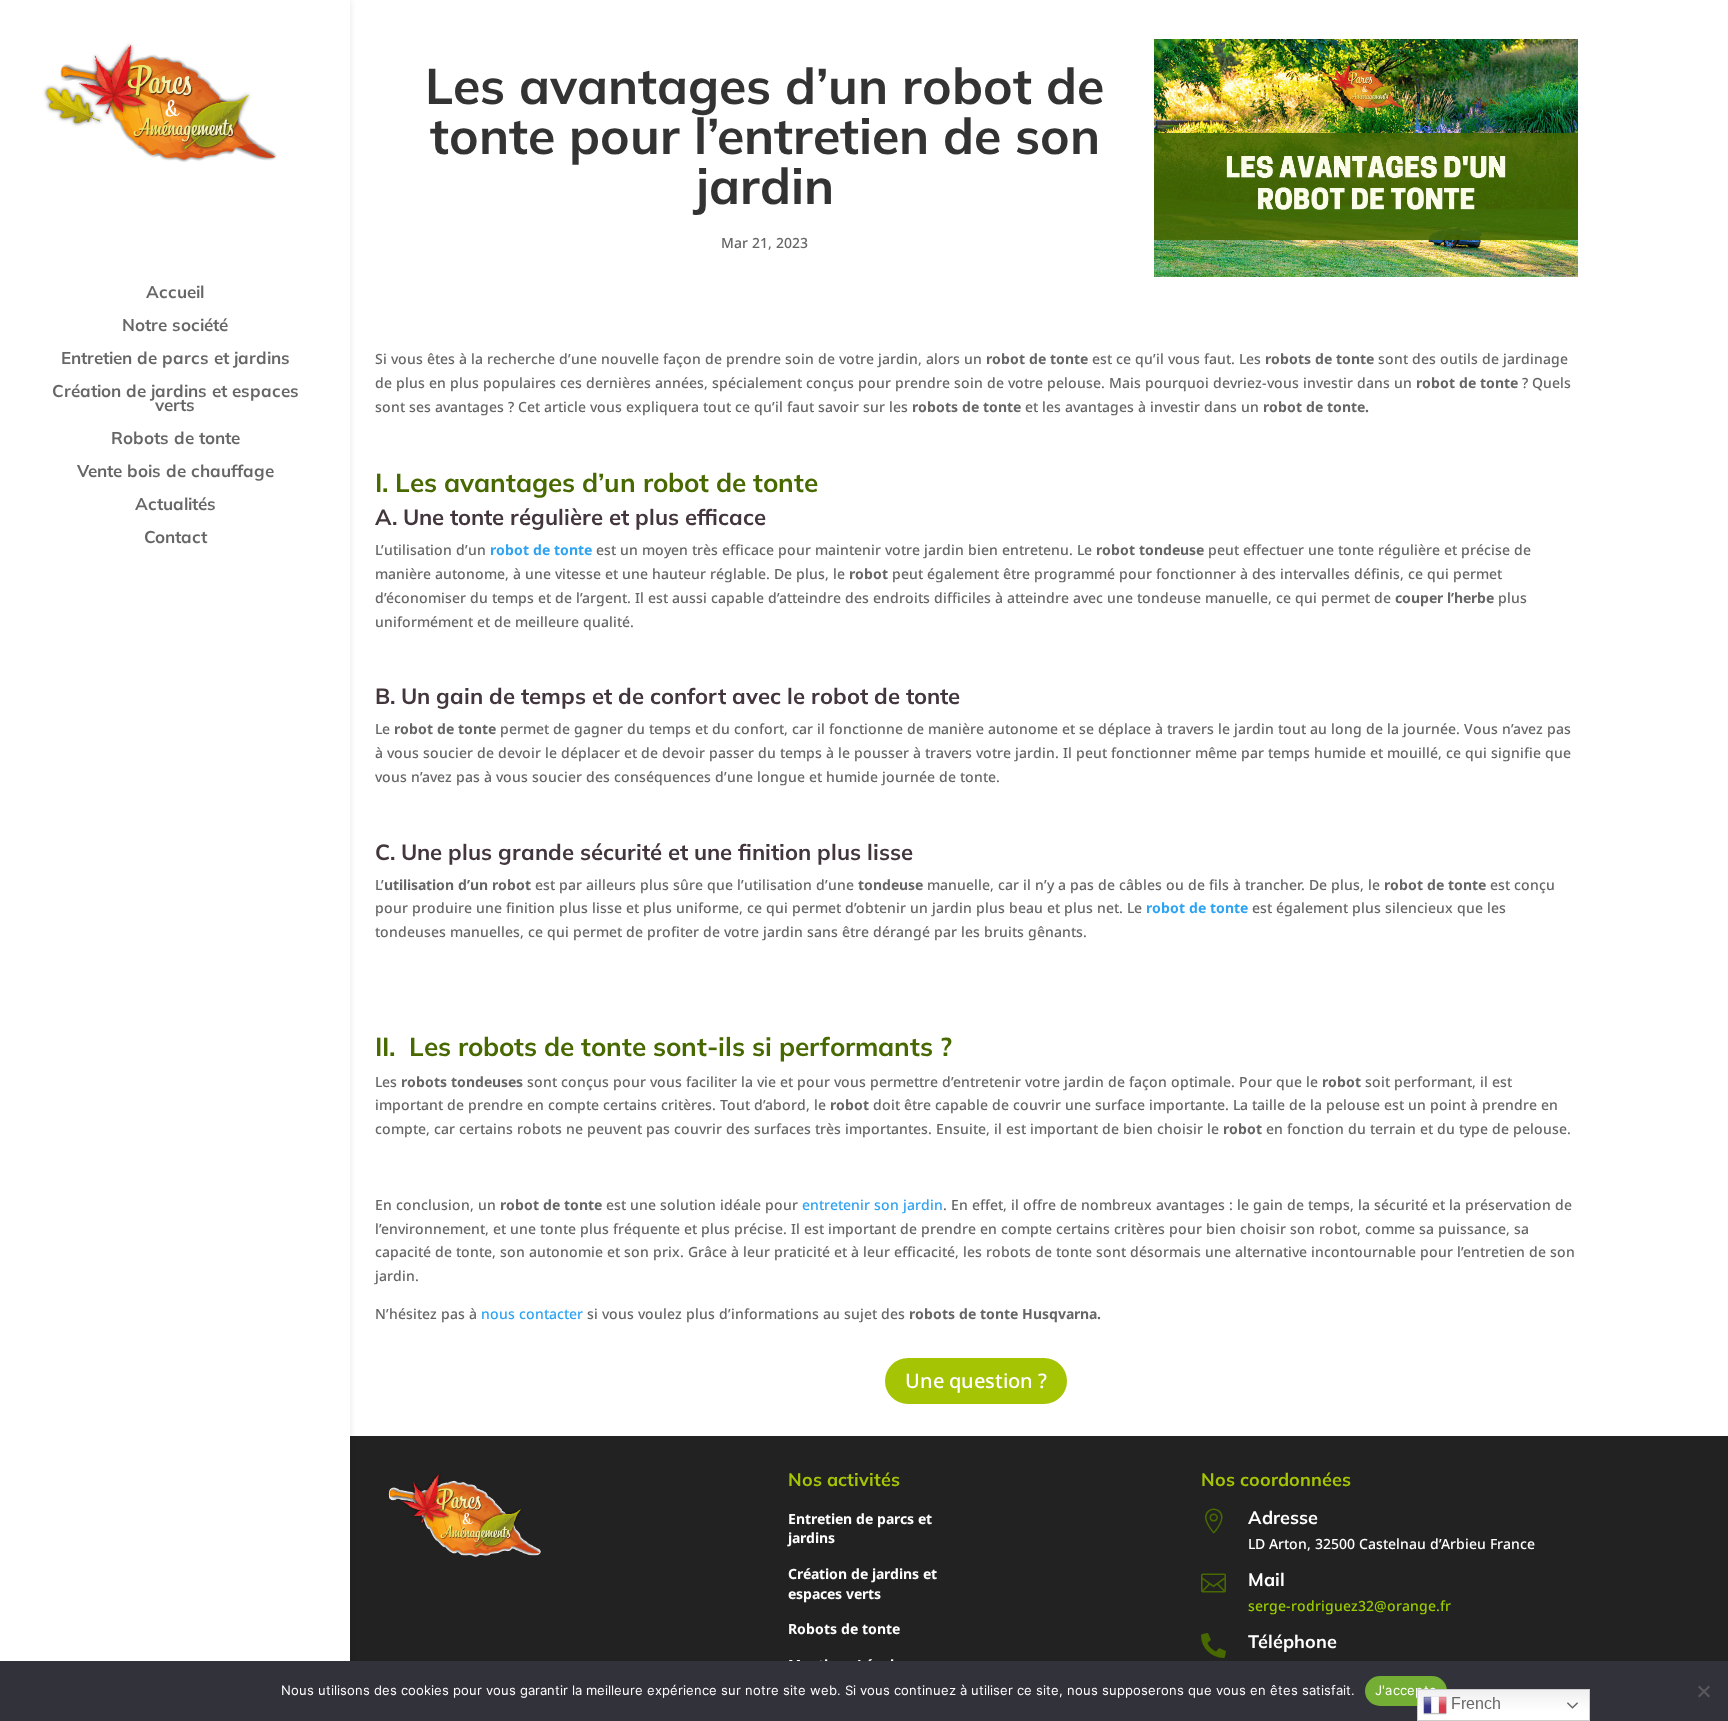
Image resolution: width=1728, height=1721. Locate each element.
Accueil (175, 293)
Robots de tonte (175, 439)
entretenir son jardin (870, 1204)
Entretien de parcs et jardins (175, 359)
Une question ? (976, 1380)
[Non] (1703, 1691)
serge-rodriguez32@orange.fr (1349, 1605)
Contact (175, 538)
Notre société (175, 326)
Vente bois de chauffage (175, 472)
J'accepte (1406, 1690)
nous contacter (530, 1313)
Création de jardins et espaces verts (175, 399)
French (1474, 1703)
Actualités (175, 505)
